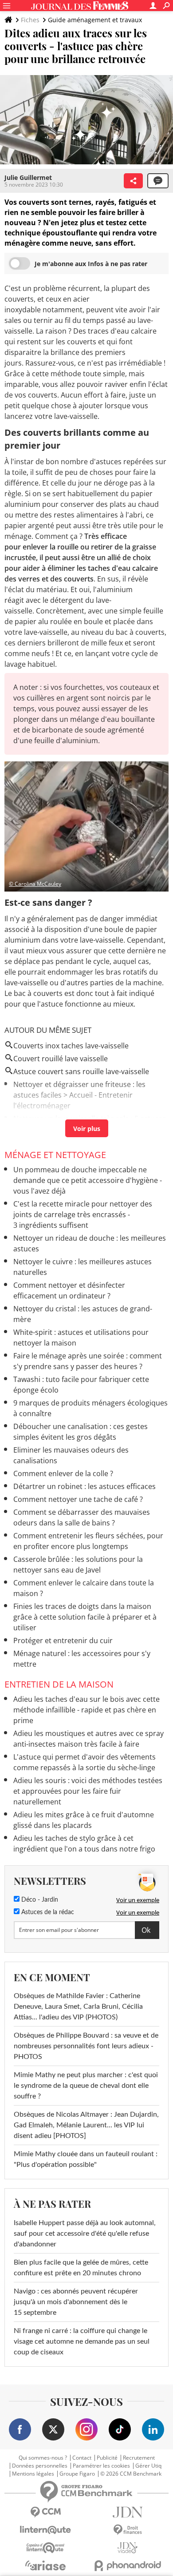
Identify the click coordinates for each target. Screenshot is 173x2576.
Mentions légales (33, 2474)
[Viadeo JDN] (128, 2548)
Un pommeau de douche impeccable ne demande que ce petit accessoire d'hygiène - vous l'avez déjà (88, 1180)
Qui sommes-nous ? (43, 2458)
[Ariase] (45, 2565)
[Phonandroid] (128, 2566)
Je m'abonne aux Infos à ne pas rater (91, 264)
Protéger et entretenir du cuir (63, 1640)
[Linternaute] (45, 2530)
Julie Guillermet (28, 177)
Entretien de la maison (59, 1684)
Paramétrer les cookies (101, 2466)
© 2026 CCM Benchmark (131, 2474)
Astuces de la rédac (47, 1912)
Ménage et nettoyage (55, 1155)
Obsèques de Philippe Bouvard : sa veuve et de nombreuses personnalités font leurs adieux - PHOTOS (86, 2046)
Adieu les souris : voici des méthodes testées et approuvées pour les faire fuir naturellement (88, 1791)
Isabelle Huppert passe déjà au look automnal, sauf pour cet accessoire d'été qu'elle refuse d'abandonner (85, 2234)
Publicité (107, 2458)
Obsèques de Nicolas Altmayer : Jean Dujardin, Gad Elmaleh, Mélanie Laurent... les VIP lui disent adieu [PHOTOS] (86, 2125)
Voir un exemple (138, 1900)
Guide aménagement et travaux (95, 20)
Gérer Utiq (148, 2466)
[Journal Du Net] (128, 2512)
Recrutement (139, 2458)
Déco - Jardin (39, 1900)
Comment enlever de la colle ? (63, 1473)
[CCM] (45, 2512)
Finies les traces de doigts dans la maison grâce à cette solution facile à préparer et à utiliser (85, 1617)
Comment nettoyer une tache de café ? (78, 1499)
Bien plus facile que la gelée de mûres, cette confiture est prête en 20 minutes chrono (81, 2268)
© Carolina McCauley (35, 884)
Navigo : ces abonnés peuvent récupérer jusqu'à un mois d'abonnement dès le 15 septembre (76, 2302)
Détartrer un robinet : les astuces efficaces (85, 1486)
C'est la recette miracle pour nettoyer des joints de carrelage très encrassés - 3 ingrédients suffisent (83, 1214)
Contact (82, 2458)
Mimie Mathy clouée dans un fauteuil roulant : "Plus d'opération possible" (86, 2159)
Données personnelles (40, 2466)
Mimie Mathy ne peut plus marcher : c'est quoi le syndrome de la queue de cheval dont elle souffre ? (86, 2086)
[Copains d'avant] (45, 2548)
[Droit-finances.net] (128, 2530)
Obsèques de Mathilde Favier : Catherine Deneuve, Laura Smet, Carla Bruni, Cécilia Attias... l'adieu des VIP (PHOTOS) (78, 2007)
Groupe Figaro (77, 2474)
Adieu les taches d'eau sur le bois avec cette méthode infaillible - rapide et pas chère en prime (86, 1710)
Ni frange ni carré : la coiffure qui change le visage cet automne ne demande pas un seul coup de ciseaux (82, 2341)
